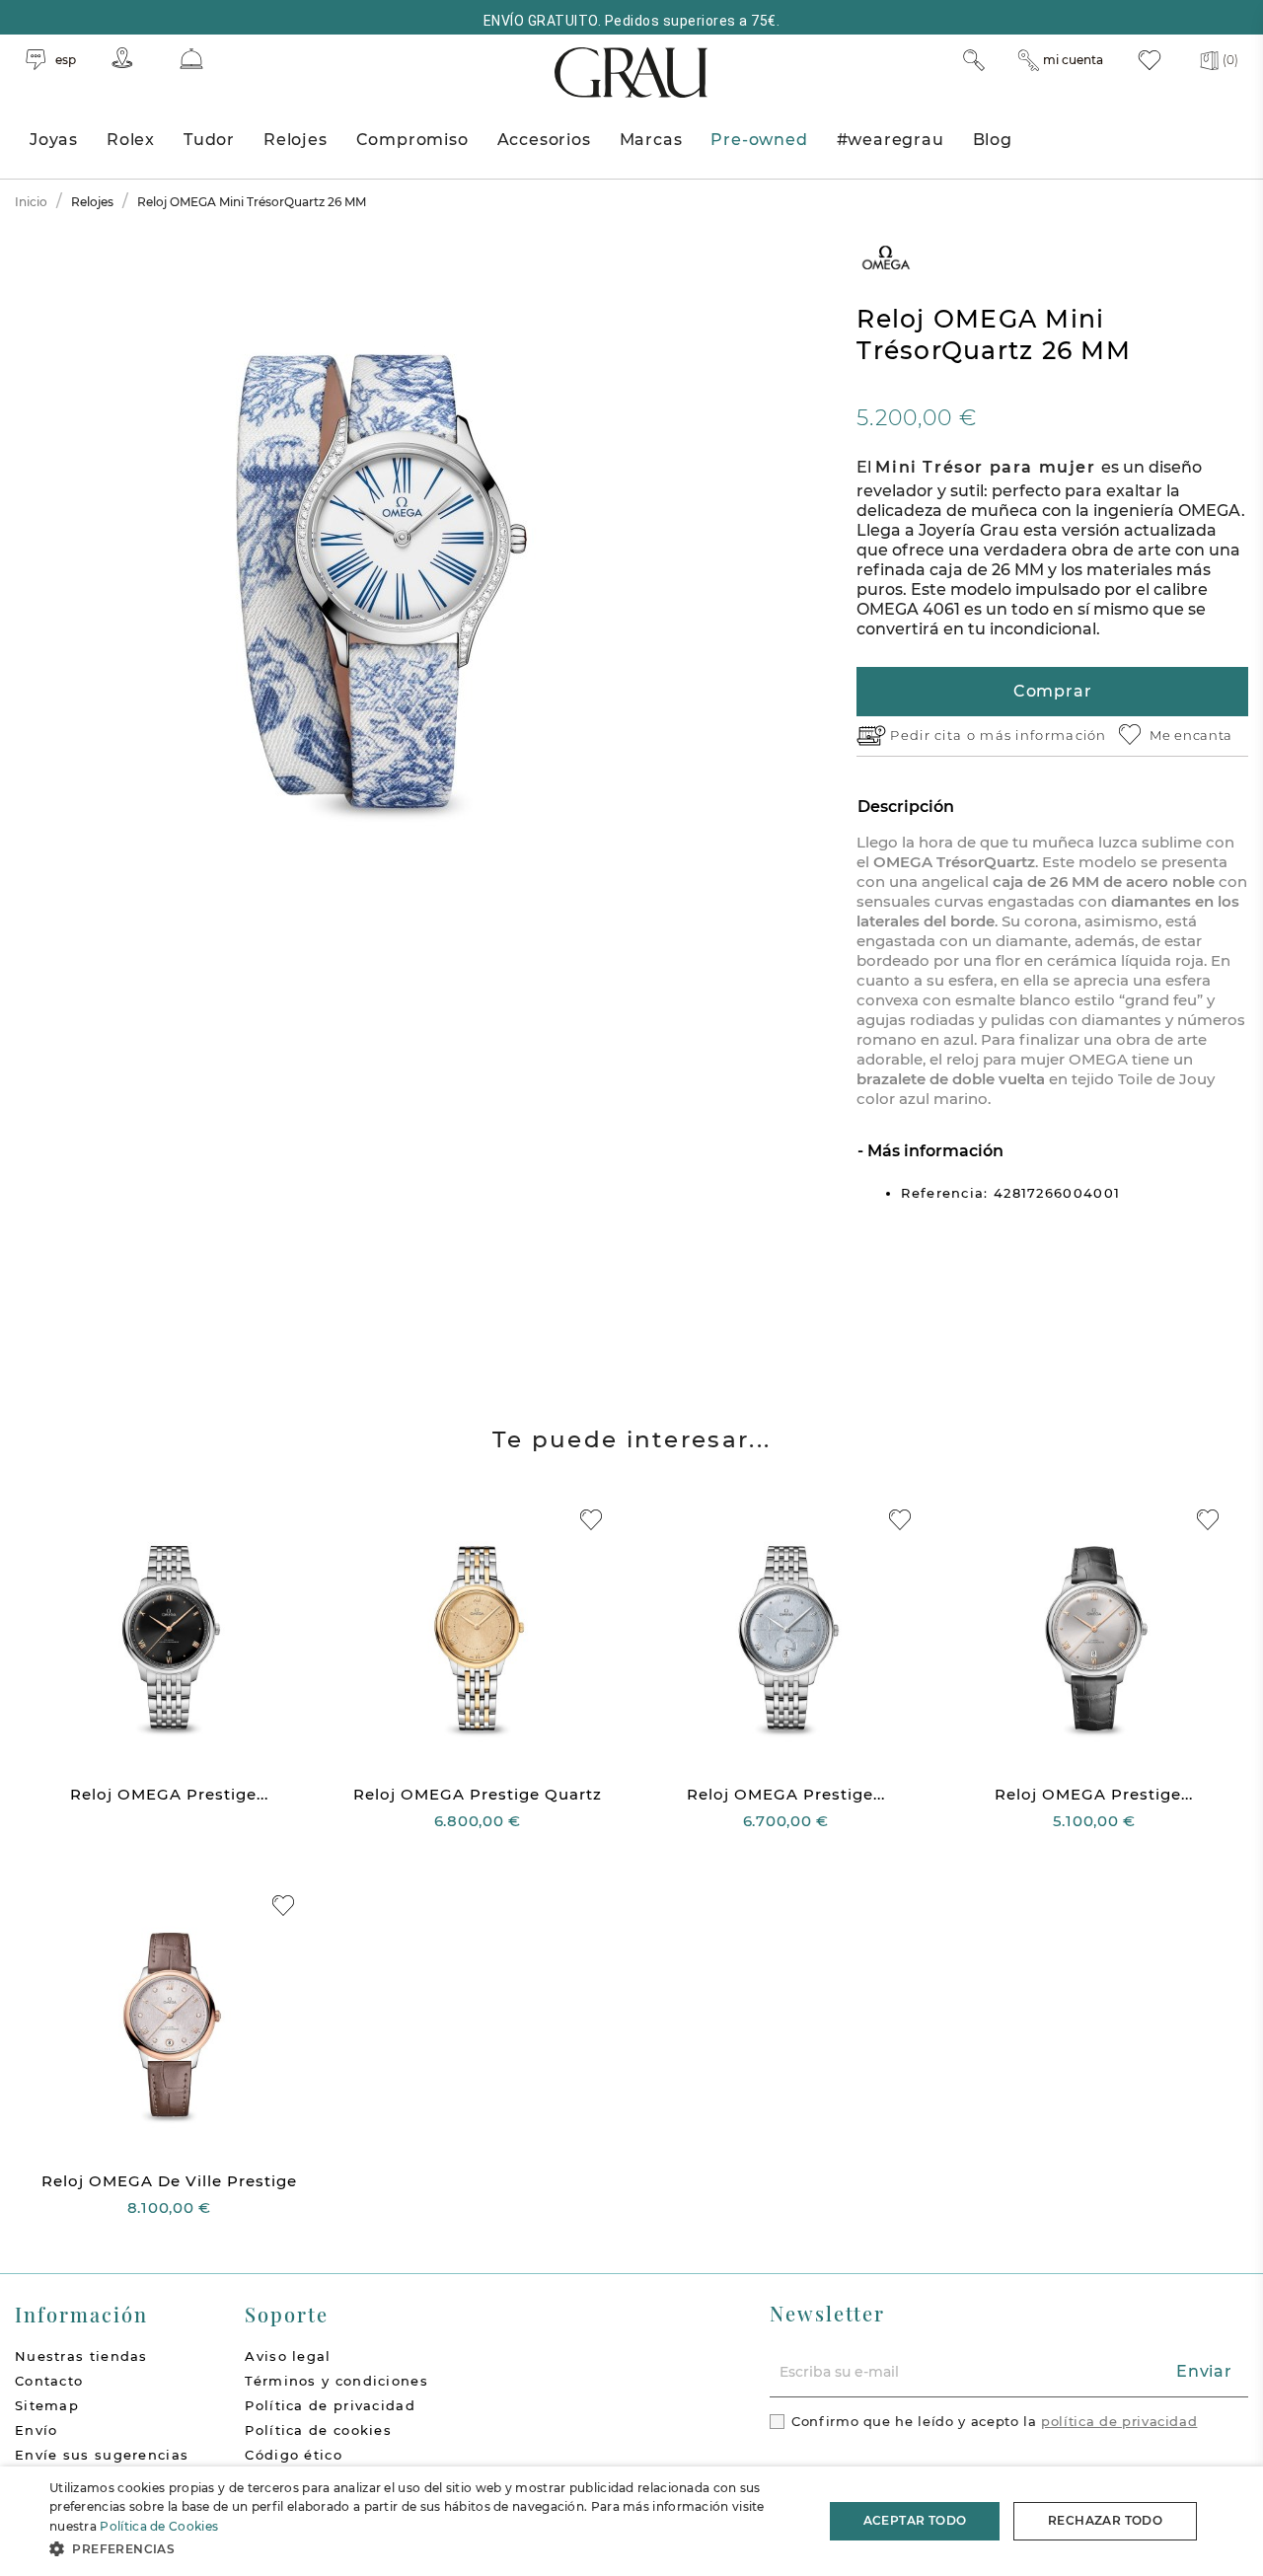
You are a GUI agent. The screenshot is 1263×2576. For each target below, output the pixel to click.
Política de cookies (318, 2430)
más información (1043, 735)
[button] (425, 2549)
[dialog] (631, 2521)
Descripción (906, 807)
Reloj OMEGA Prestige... (169, 1794)
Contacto (49, 2381)
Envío (37, 2430)
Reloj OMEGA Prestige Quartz (478, 1794)
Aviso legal (288, 2356)
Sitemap (47, 2405)
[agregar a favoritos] (591, 1520)
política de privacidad (1119, 2421)
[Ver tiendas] (122, 58)
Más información (933, 1151)
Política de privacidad (330, 2405)
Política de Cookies (159, 2526)
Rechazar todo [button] (1105, 2520)
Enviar (1204, 2371)
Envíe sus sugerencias (102, 2455)
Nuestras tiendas (81, 2356)
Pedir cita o (935, 735)
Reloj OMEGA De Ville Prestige (169, 2181)
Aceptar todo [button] (915, 2520)
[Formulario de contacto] (191, 59)
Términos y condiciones (336, 2381)
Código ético (294, 2455)
